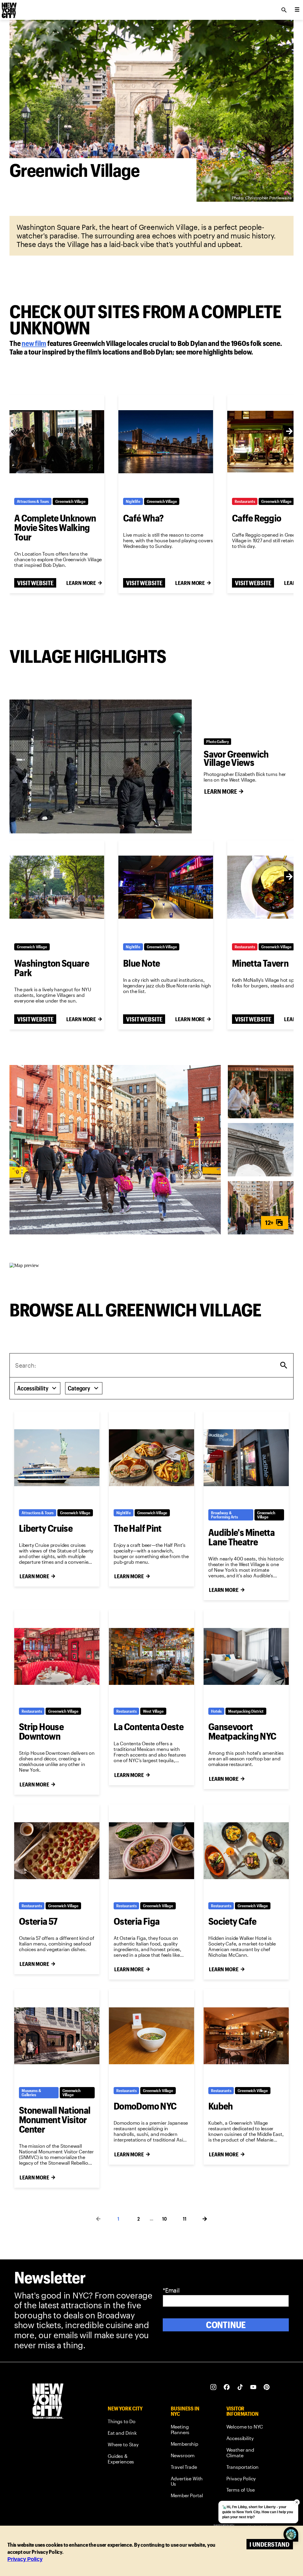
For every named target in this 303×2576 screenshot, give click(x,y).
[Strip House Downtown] (57, 1656)
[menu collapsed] (297, 10)
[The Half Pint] (151, 1458)
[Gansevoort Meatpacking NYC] (246, 1656)
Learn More (81, 583)
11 (185, 2219)
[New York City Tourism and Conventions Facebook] (227, 2387)
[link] (34, 343)
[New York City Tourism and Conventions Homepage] (48, 2402)
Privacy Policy (25, 2559)
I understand (269, 2544)
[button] (115, 1150)
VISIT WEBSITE (35, 583)
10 (165, 2219)
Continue (226, 2325)
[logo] (9, 8)
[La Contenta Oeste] (151, 1656)
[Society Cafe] (246, 1851)
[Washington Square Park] (57, 887)
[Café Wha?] (166, 442)
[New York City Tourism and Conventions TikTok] (240, 2387)
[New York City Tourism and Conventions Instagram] (213, 2387)
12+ (269, 1222)
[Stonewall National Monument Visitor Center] (57, 2036)
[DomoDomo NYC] (151, 2036)
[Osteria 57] (57, 1851)
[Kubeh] (246, 2036)
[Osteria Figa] (151, 1851)
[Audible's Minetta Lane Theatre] (246, 1458)
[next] (289, 431)
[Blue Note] (166, 887)
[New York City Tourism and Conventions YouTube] (253, 2387)
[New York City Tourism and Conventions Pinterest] (267, 2387)
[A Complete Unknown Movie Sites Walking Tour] (57, 442)
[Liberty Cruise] (57, 1458)
